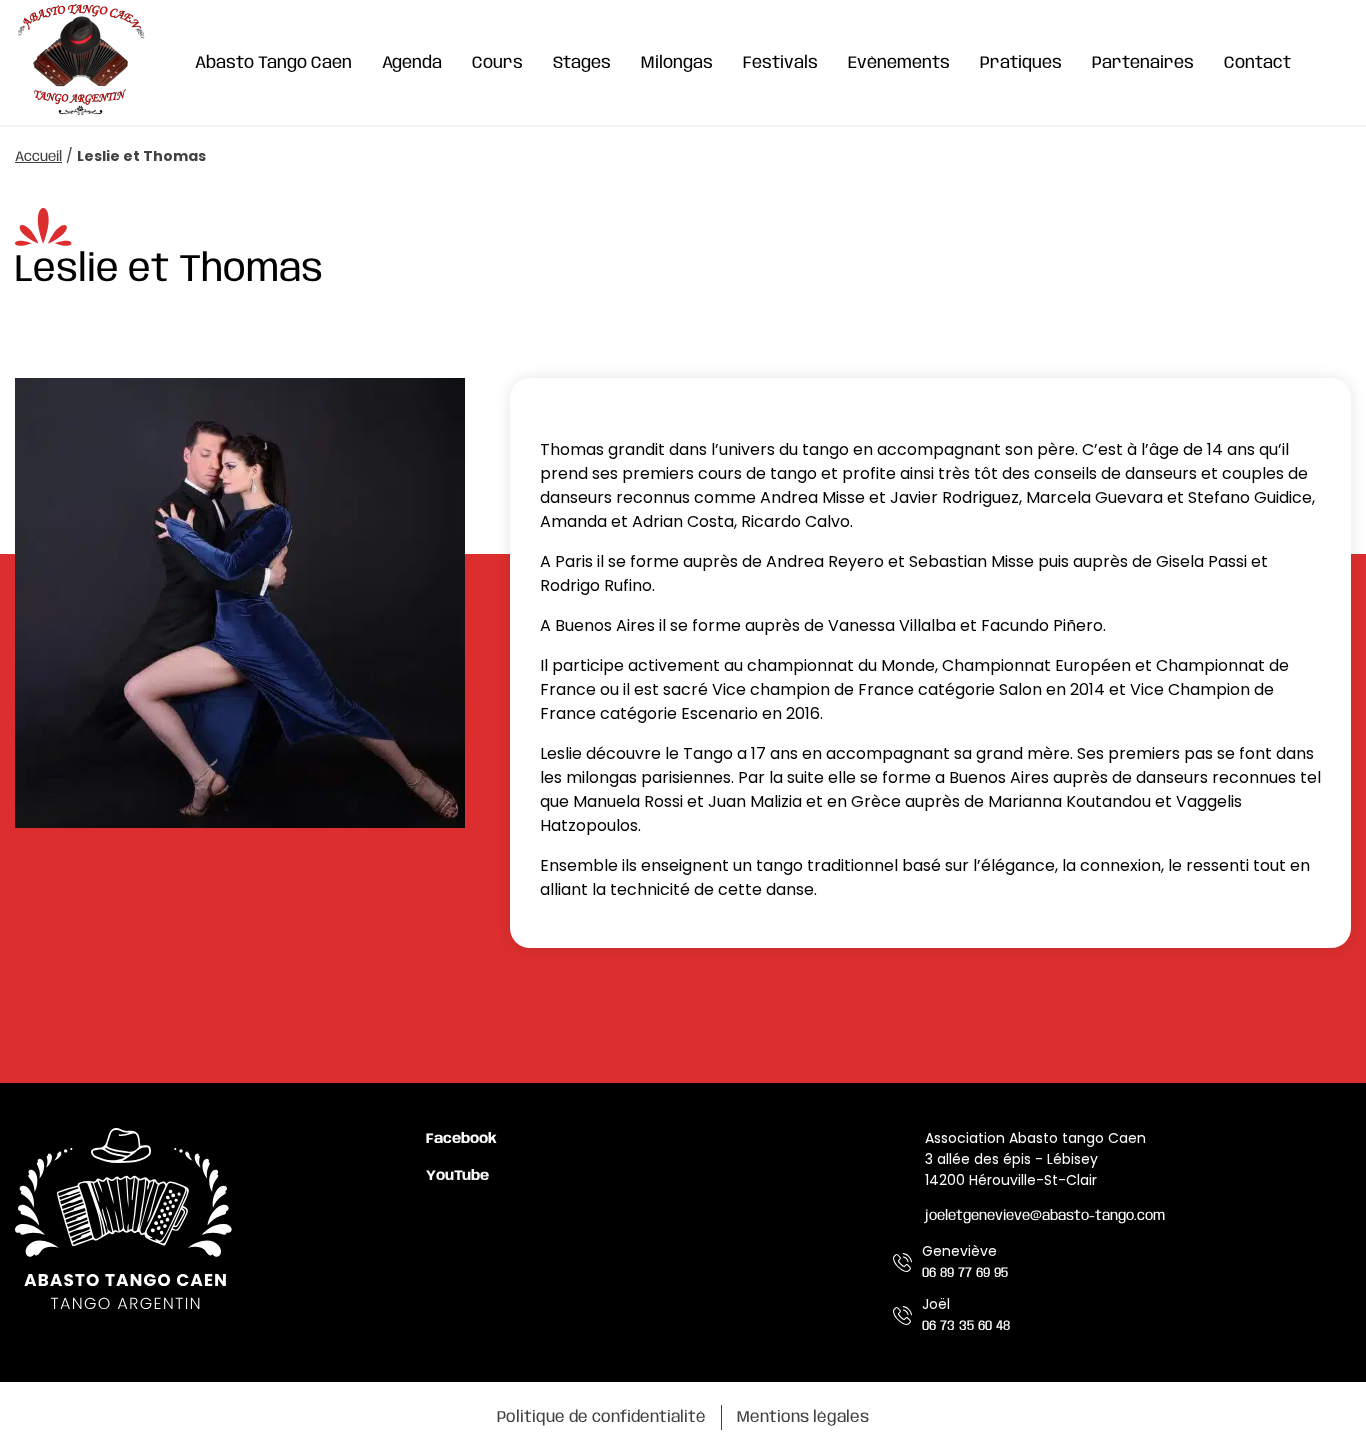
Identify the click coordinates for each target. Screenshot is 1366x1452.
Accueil (38, 157)
